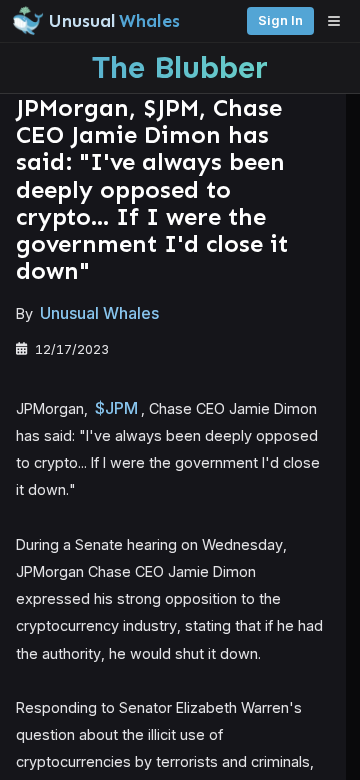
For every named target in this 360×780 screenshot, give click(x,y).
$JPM (116, 408)
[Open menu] (339, 21)
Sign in (280, 20)
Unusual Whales (99, 313)
